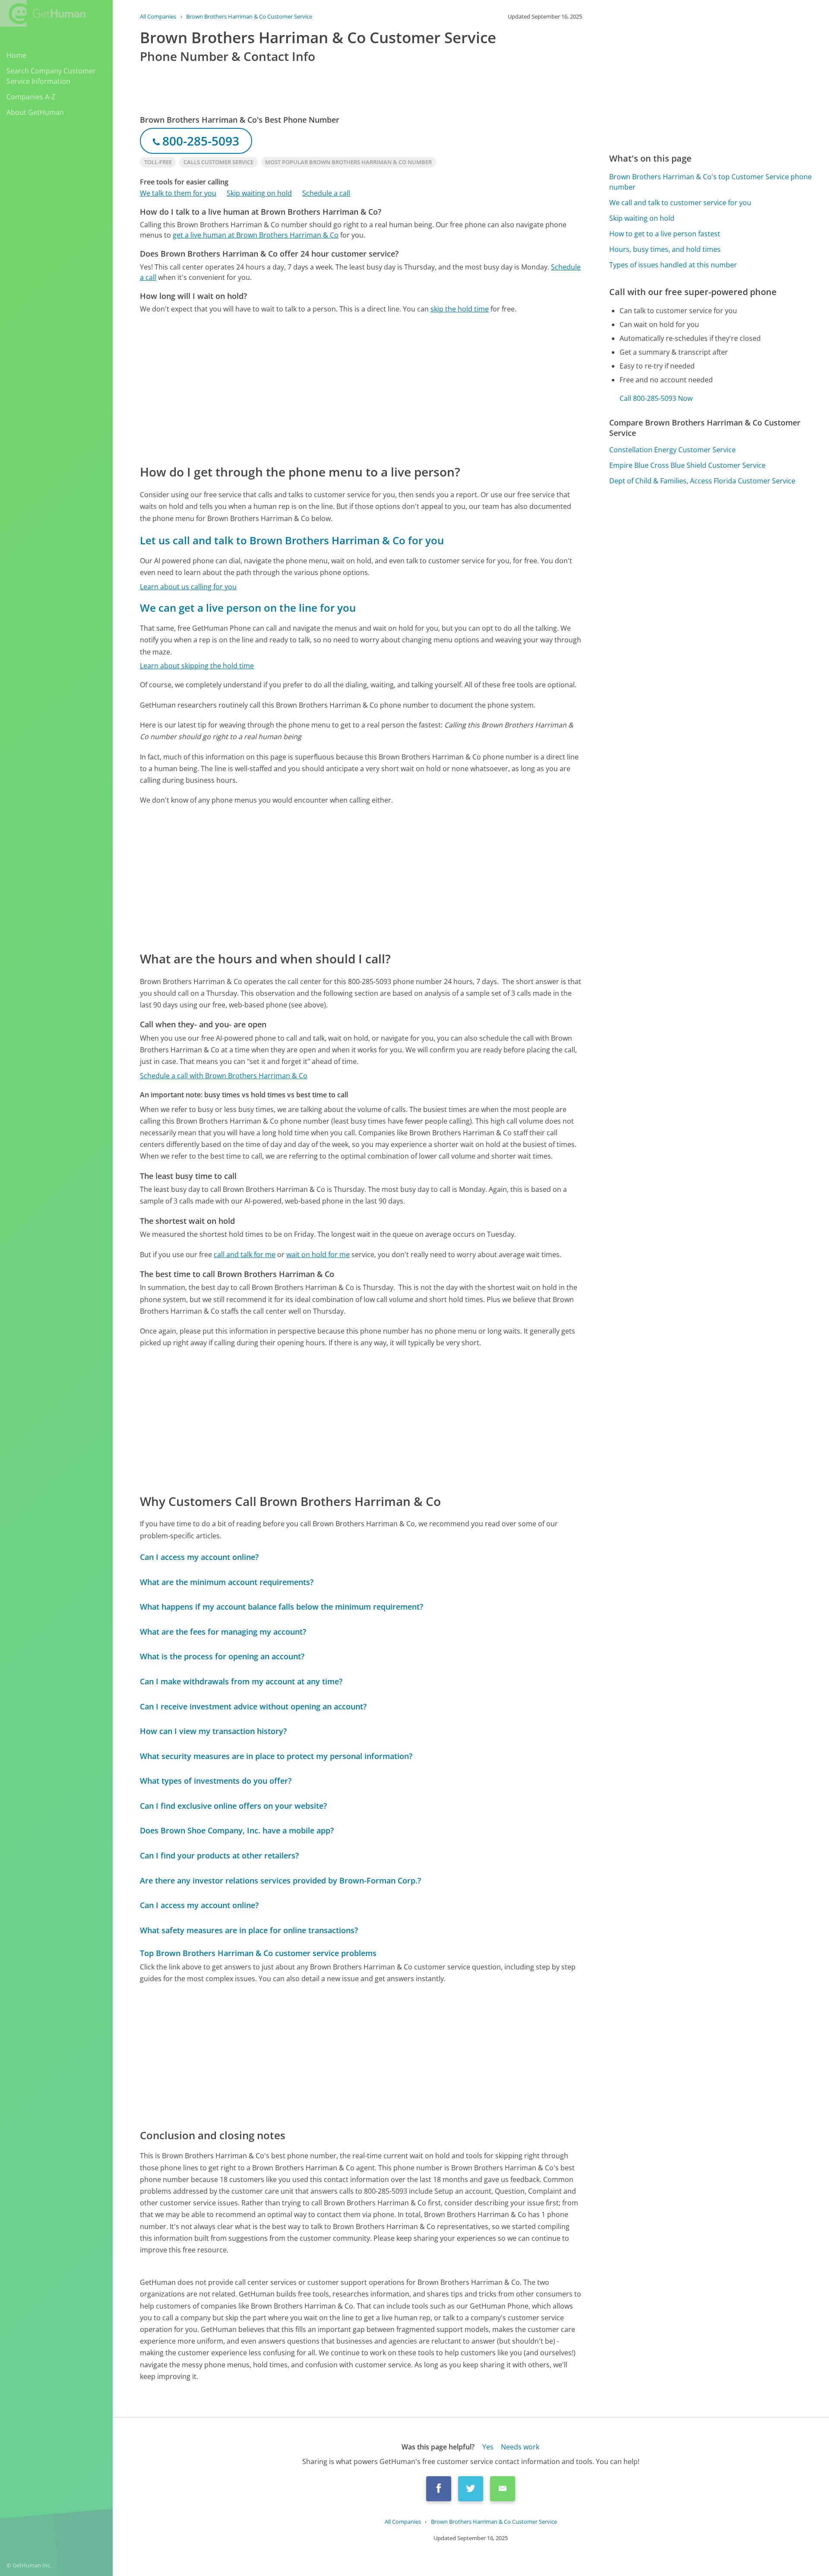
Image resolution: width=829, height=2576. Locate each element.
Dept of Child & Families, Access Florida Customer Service (702, 481)
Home (16, 55)
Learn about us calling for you (188, 587)
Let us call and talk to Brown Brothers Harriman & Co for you (292, 540)
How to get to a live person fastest (665, 234)
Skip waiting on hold (259, 193)
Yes (488, 2447)
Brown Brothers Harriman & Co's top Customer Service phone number (710, 182)
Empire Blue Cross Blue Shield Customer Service (687, 465)
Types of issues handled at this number (673, 265)
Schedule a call (326, 193)
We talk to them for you (178, 193)
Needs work (520, 2447)
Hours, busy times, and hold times (665, 249)
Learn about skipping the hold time (197, 666)
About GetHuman (35, 112)
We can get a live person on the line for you (248, 608)
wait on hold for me (318, 1255)
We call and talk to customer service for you (680, 203)
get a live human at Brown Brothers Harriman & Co (256, 235)
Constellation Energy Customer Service (672, 450)
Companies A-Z (31, 97)
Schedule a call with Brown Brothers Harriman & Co (224, 1076)
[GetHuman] (43, 13)
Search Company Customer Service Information (51, 76)
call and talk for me (245, 1255)
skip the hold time (460, 309)
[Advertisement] (361, 388)
